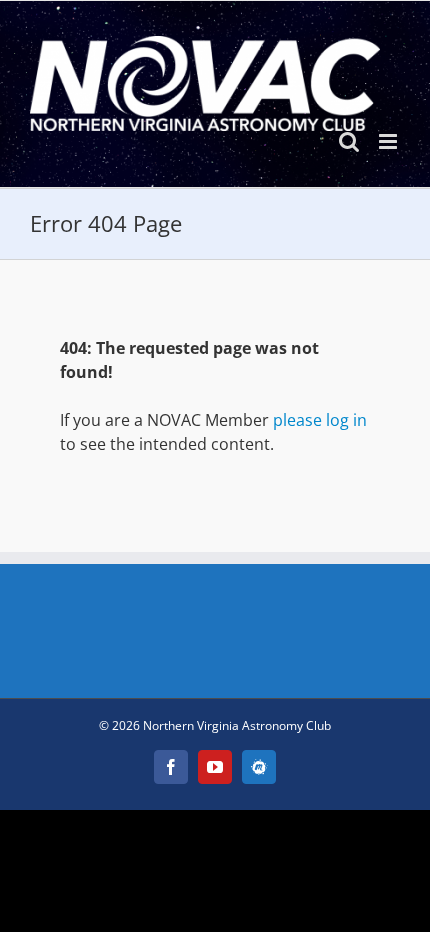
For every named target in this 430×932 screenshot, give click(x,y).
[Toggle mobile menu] (389, 141)
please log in (320, 420)
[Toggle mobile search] (349, 141)
